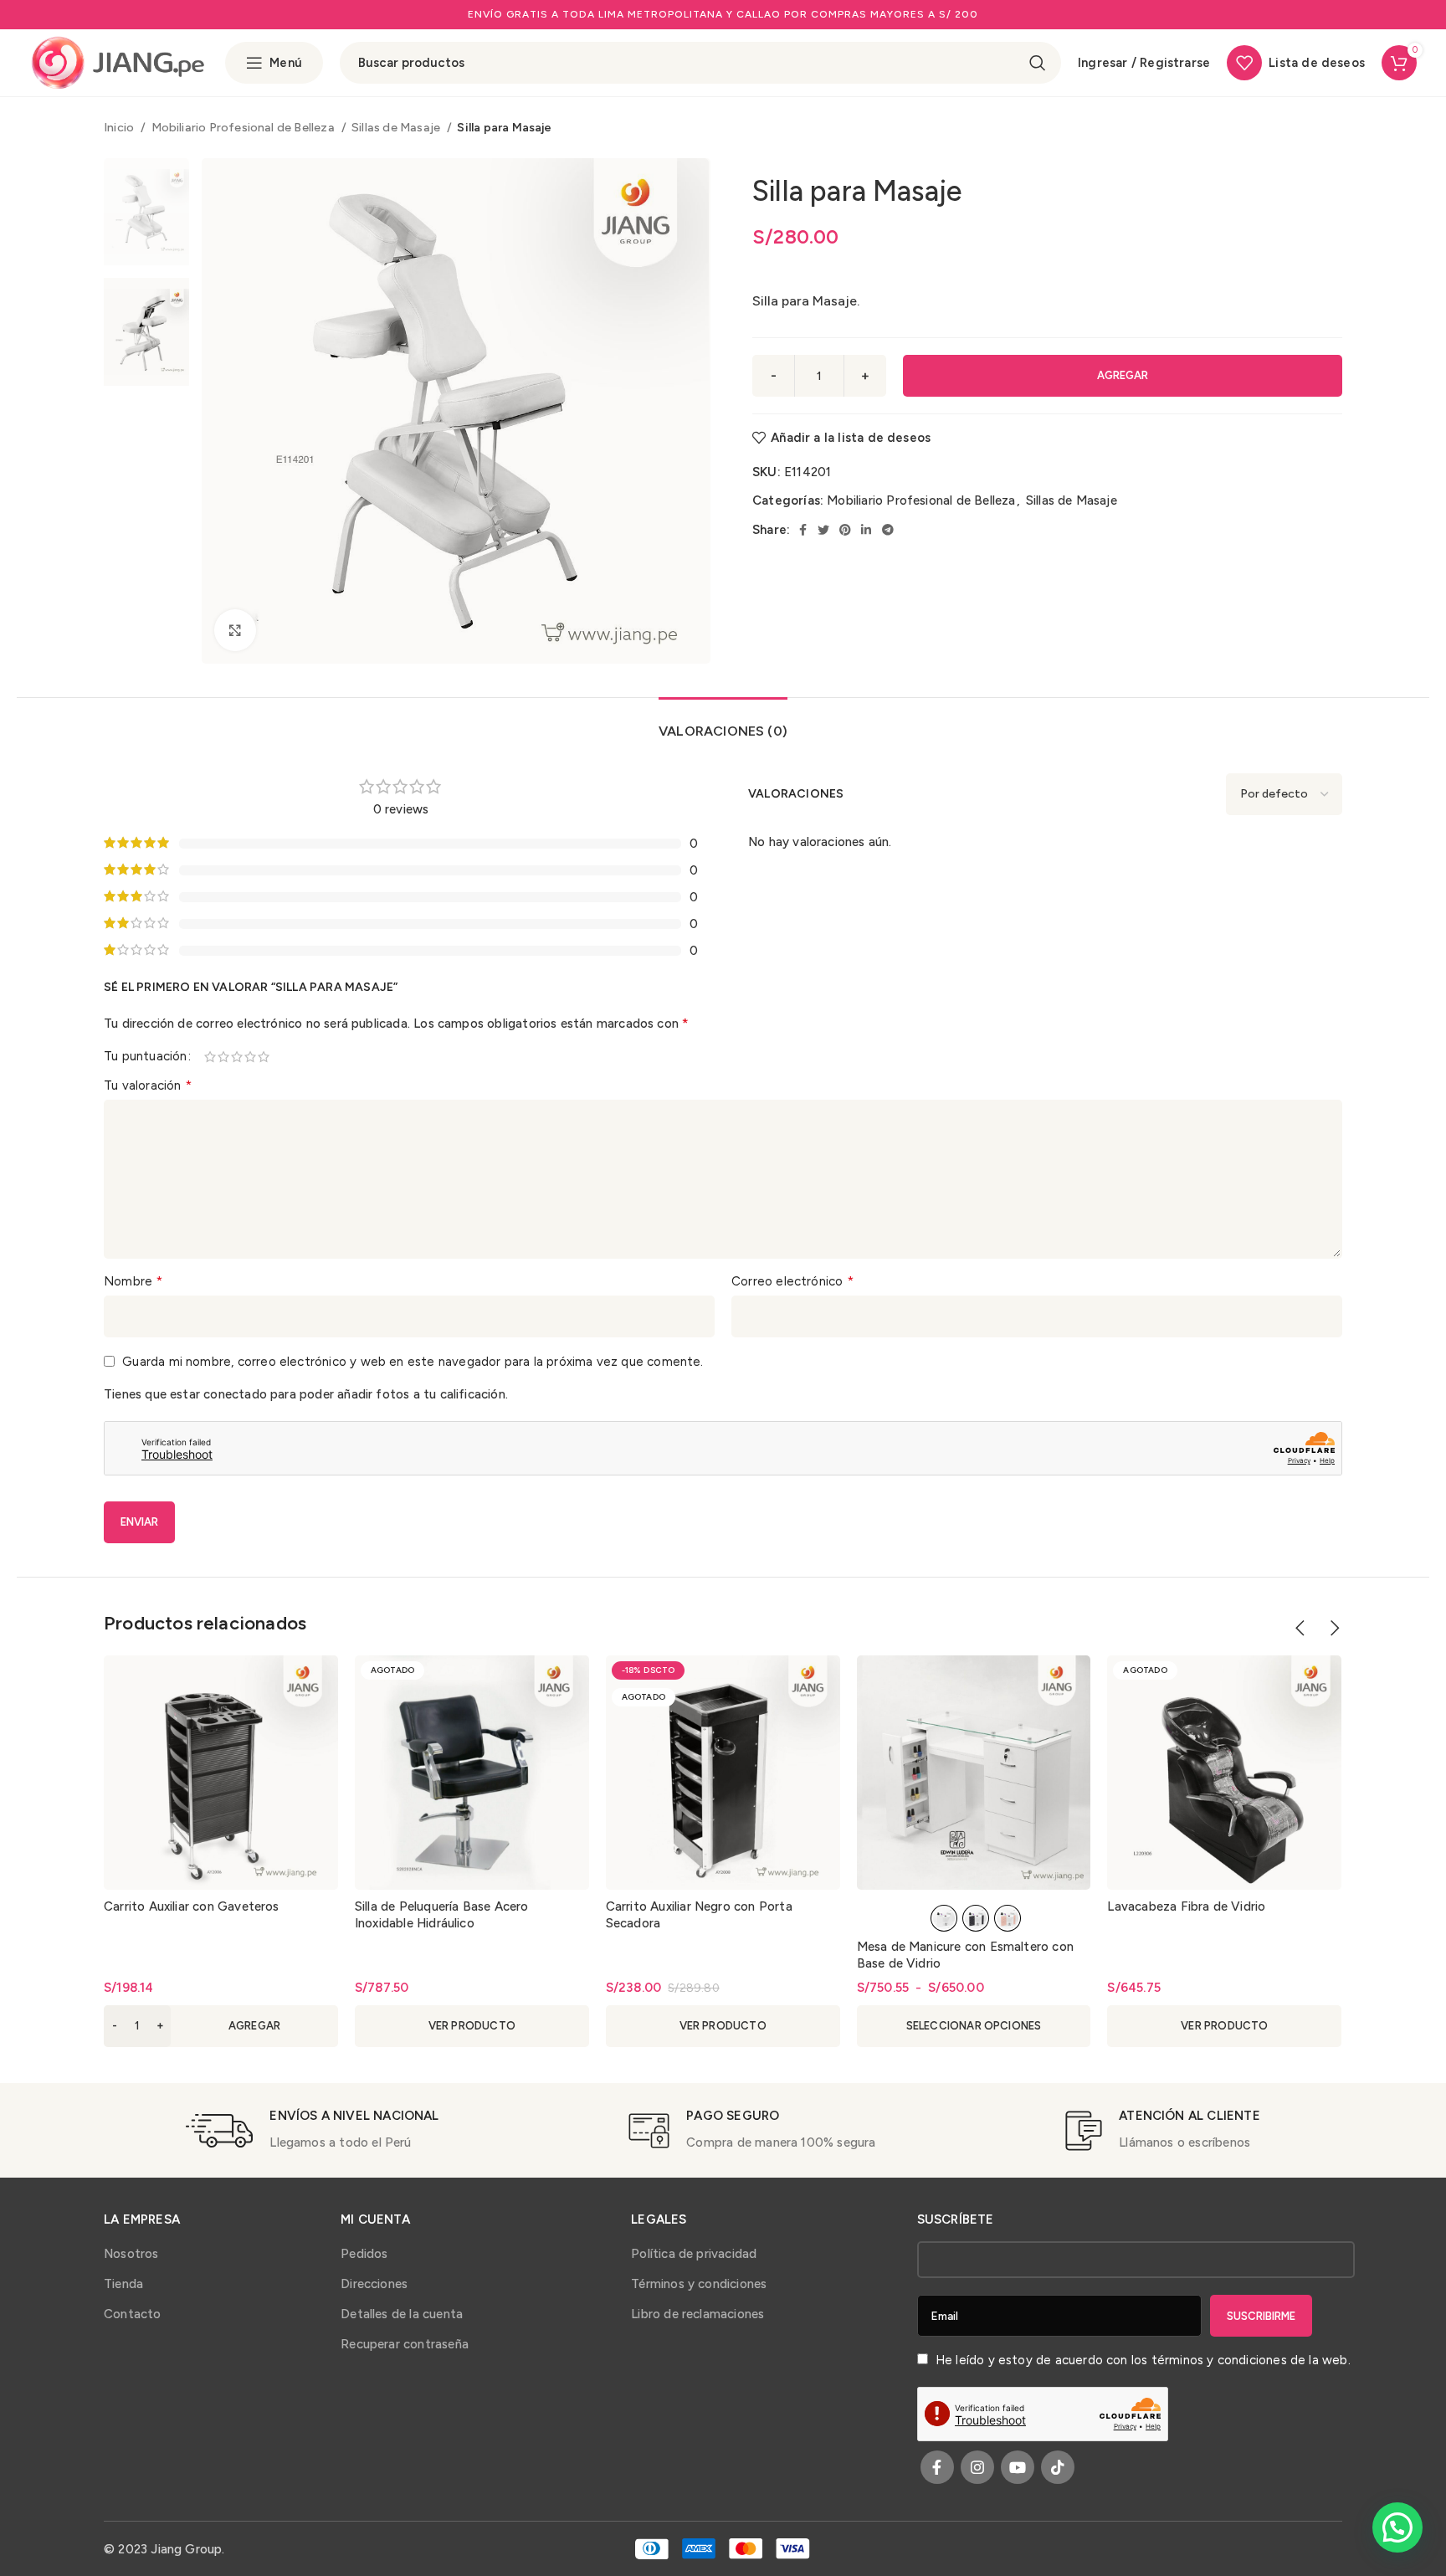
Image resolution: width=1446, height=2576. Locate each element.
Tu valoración (148, 1085)
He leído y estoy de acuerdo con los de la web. (1141, 2360)
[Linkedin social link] (866, 530)
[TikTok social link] (1058, 2467)
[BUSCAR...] (1038, 63)
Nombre (133, 1281)
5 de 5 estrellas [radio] (264, 1057)
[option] (146, 212)
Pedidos (364, 2254)
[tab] (723, 723)
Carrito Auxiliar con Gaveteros (192, 1906)
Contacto (133, 2314)
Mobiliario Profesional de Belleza (244, 127)
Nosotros (131, 2254)
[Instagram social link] (977, 2467)
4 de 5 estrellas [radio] (251, 1057)
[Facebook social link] (803, 530)
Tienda (123, 2284)
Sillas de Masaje (397, 127)
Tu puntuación (145, 1057)
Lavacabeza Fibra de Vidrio (1186, 1906)
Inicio (120, 127)
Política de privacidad (694, 2254)
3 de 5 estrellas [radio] (238, 1057)
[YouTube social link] (1018, 2467)
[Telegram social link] (888, 530)
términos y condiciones (1219, 2360)
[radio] (944, 1918)
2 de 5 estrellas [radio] (224, 1057)
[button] (221, 2026)
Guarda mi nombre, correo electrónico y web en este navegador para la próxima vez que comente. (413, 1362)
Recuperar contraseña (405, 2344)
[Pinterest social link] (845, 530)
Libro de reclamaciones (697, 2314)
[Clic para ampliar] (235, 630)
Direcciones (374, 2284)
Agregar (1123, 375)
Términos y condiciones (699, 2284)
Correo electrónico (792, 1281)
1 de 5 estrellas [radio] (211, 1057)
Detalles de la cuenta (402, 2314)
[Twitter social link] (823, 530)
